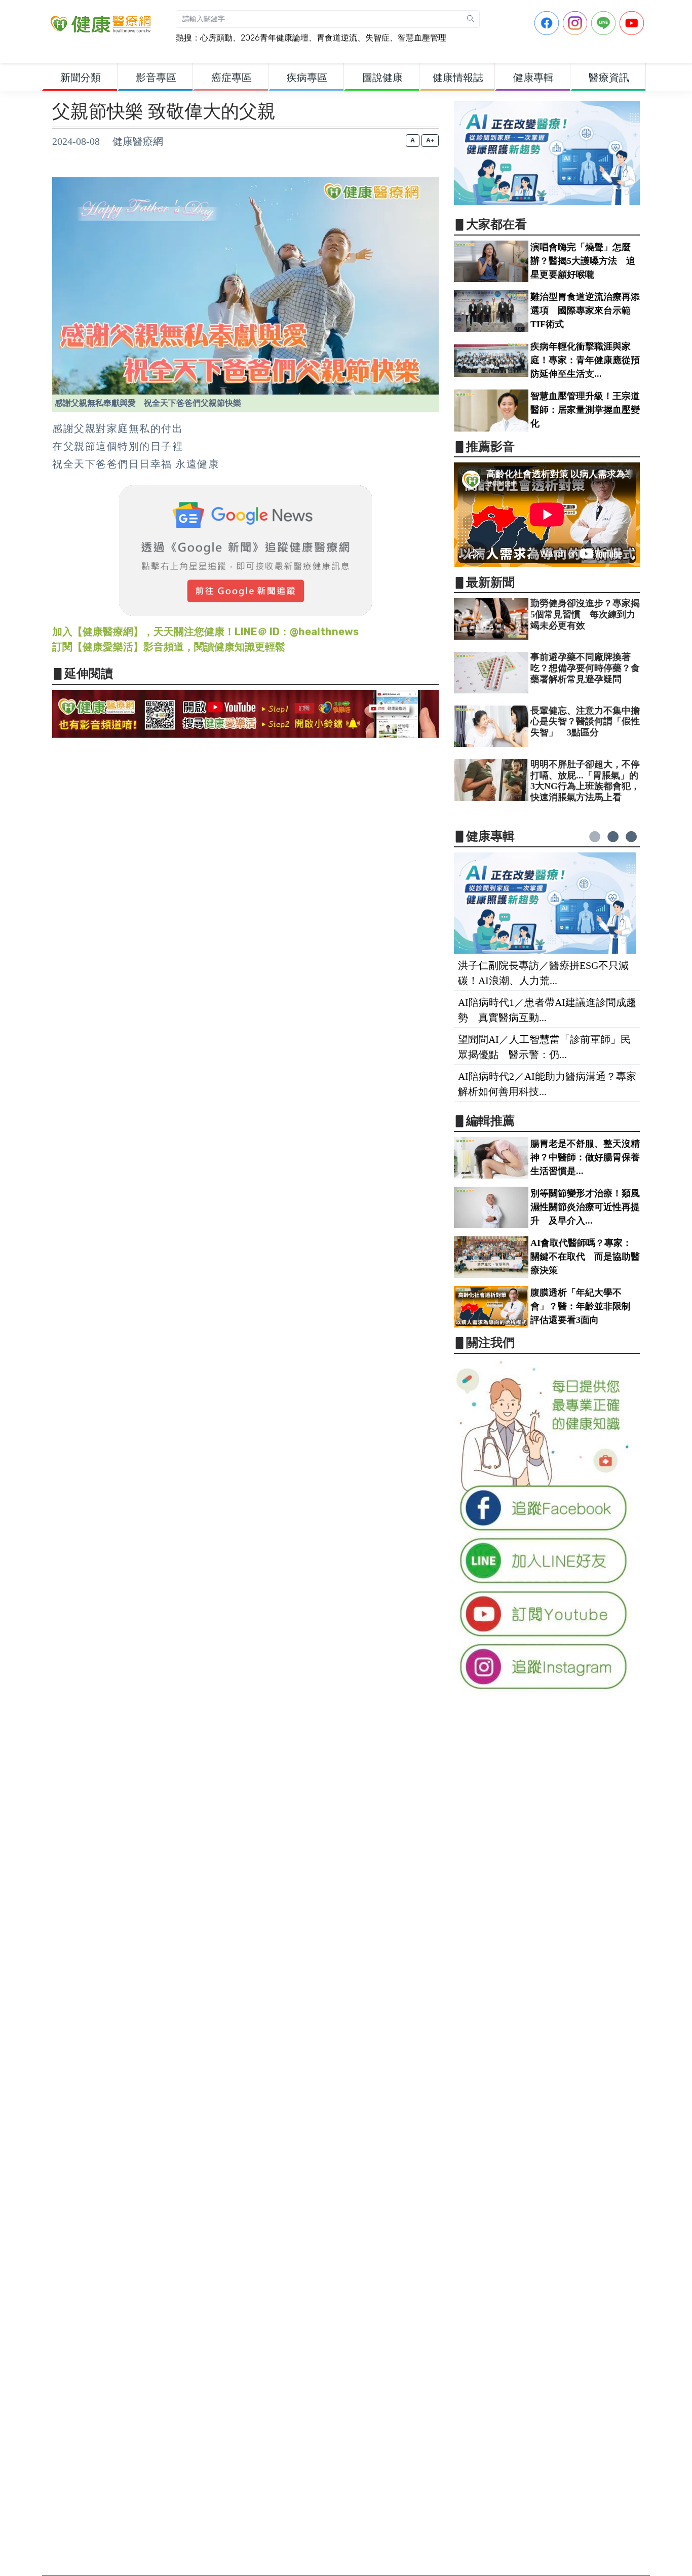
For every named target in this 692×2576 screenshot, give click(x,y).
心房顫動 (216, 38)
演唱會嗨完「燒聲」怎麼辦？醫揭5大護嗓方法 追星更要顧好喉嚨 (583, 261)
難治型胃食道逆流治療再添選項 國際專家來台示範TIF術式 (585, 310)
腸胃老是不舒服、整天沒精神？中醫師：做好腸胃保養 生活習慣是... (590, 1157)
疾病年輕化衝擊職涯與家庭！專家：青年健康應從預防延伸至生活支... (585, 360)
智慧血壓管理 (422, 38)
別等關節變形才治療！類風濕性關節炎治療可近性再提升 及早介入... (585, 1207)
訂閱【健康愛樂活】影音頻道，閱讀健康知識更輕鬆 (169, 647)
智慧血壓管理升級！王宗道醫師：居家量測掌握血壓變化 (585, 410)
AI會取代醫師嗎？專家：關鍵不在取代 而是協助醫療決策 (585, 1257)
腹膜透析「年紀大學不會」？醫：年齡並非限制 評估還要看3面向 (585, 1306)
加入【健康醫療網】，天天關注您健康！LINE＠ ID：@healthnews (205, 632)
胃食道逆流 (337, 38)
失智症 (377, 38)
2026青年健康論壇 (275, 38)
